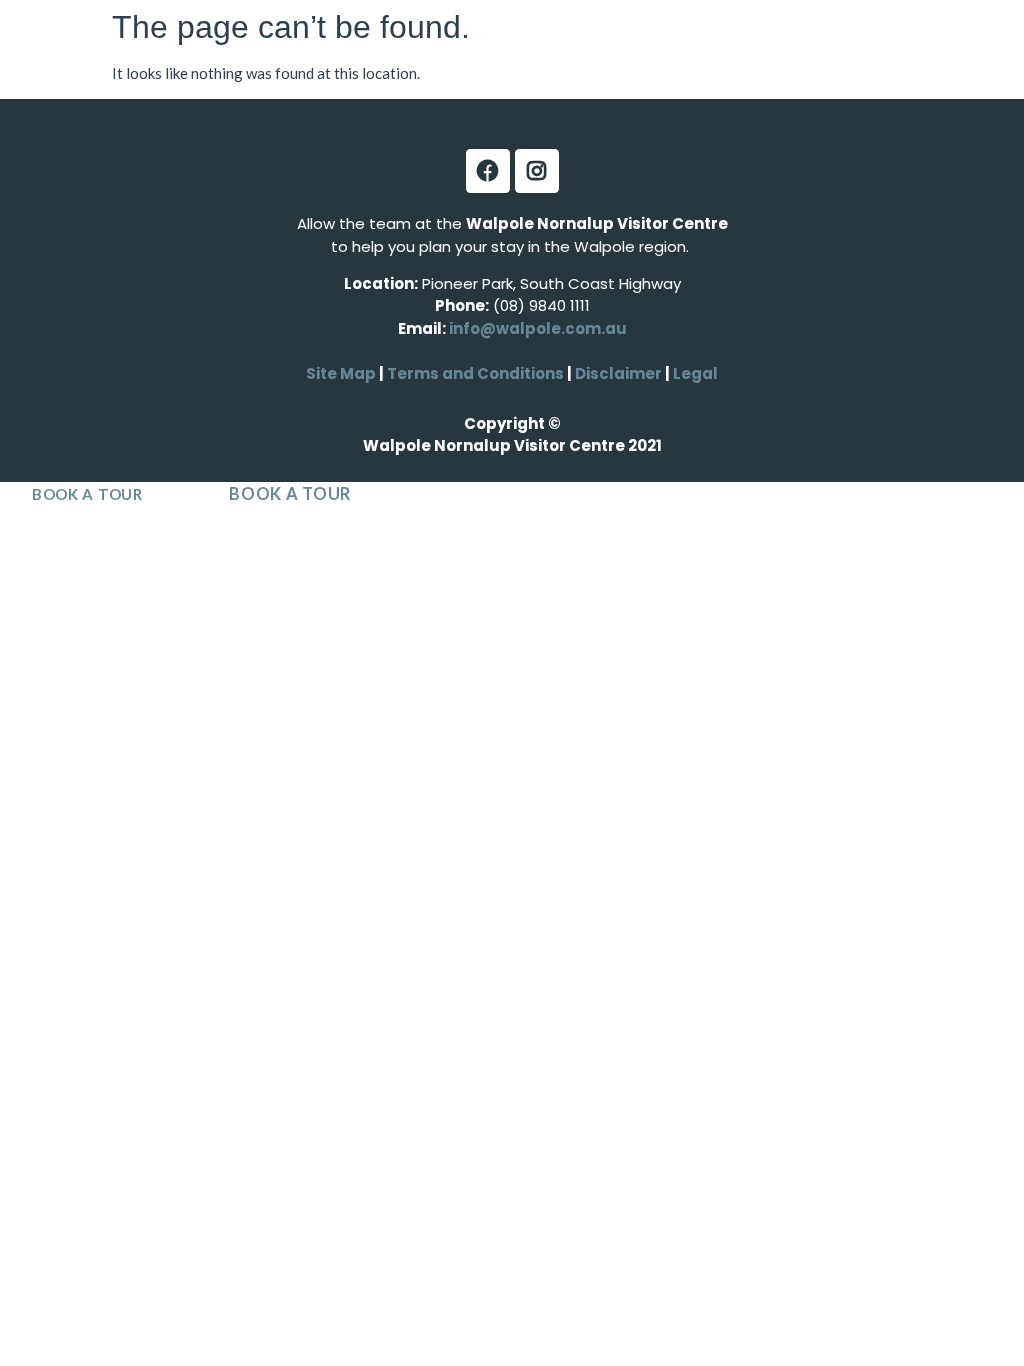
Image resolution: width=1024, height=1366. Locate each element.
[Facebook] (488, 171)
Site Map (341, 373)
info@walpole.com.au (538, 328)
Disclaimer (620, 373)
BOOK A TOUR (87, 494)
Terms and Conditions (475, 373)
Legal (694, 373)
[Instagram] (537, 171)
